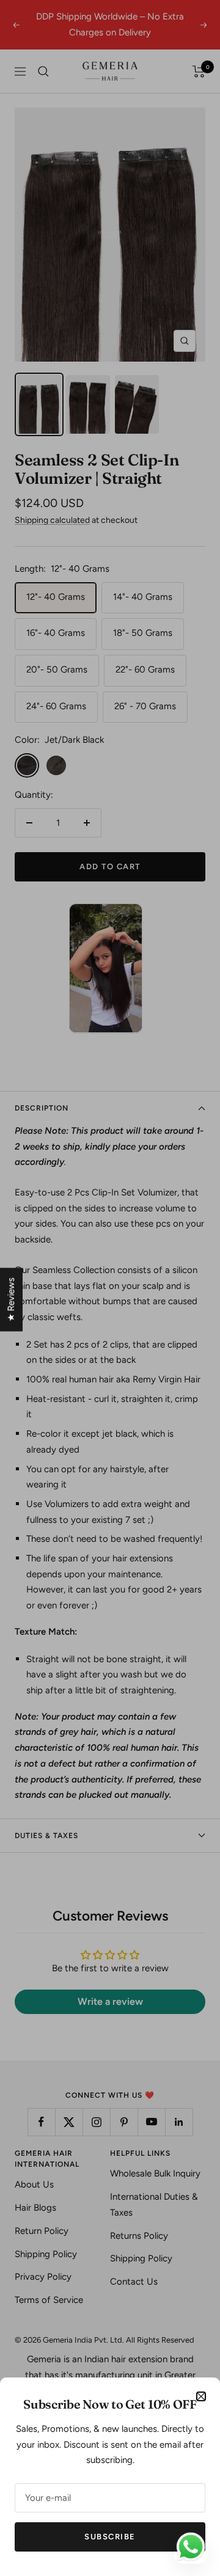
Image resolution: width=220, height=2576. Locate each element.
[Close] (201, 2396)
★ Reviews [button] (11, 1299)
